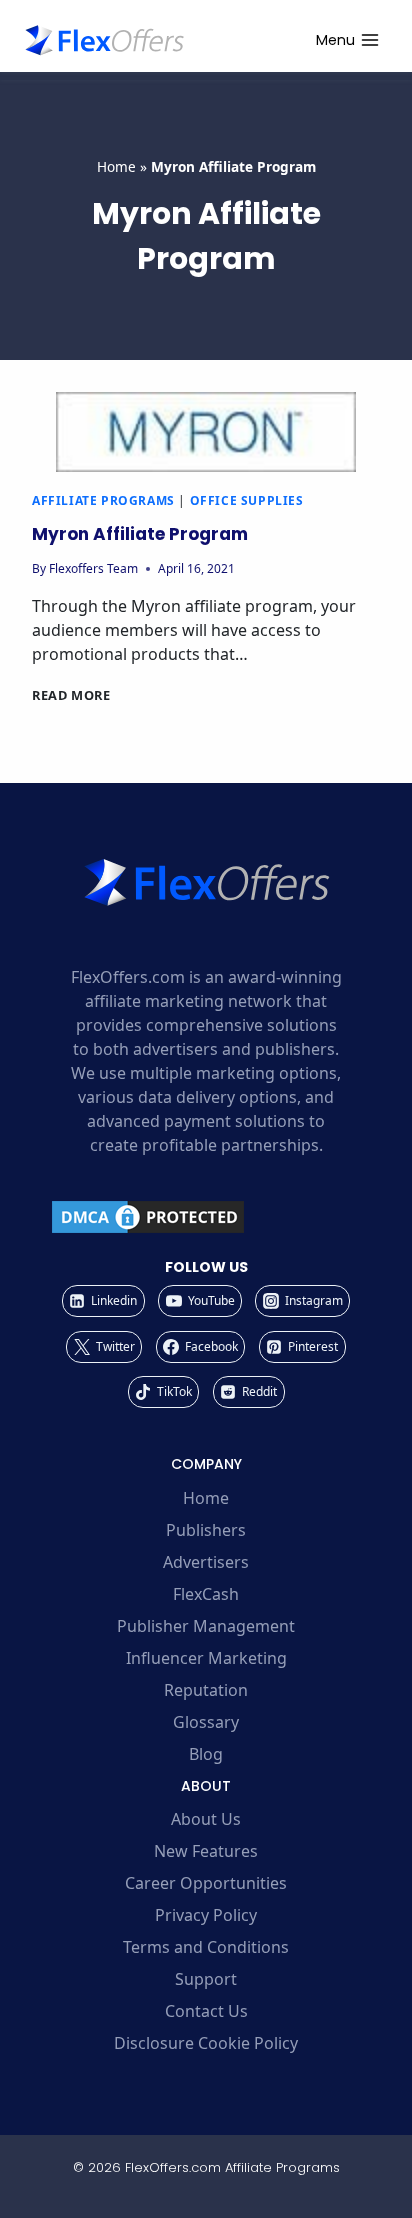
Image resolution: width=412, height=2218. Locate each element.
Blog (206, 1754)
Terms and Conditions (206, 1947)
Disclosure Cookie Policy (206, 2043)
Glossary (206, 1722)
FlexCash (206, 1594)
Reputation (206, 1690)
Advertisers (206, 1562)
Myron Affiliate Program (140, 534)
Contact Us (206, 2011)
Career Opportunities (206, 1883)
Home (116, 166)
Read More (71, 695)
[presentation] (206, 432)
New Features (206, 1851)
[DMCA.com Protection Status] (206, 1217)
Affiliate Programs (103, 500)
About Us (206, 1819)
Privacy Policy (206, 1915)
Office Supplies (247, 500)
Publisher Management (206, 1626)
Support (206, 1979)
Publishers (206, 1530)
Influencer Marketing (206, 1658)
